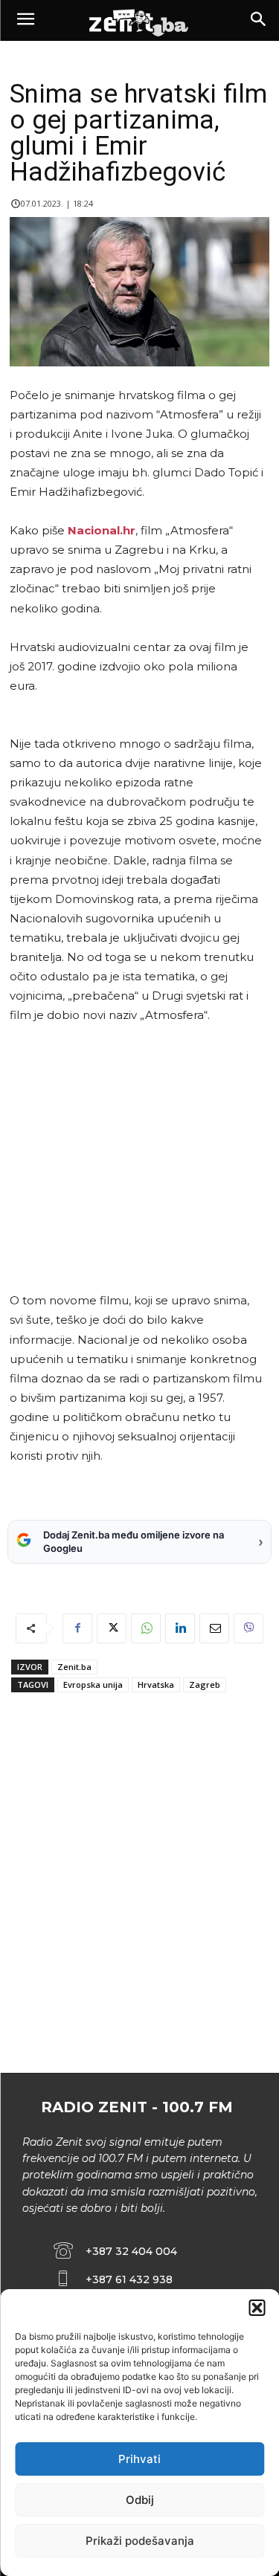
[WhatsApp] (146, 1628)
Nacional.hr (102, 530)
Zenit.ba (74, 1667)
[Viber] (248, 1628)
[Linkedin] (180, 1628)
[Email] (214, 1628)
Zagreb (205, 1685)
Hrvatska (156, 1685)
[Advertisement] (137, 1158)
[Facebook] (77, 1628)
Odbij (140, 2500)
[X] (112, 1628)
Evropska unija (93, 1685)
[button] (257, 2308)
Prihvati (139, 2459)
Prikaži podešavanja (140, 2541)
